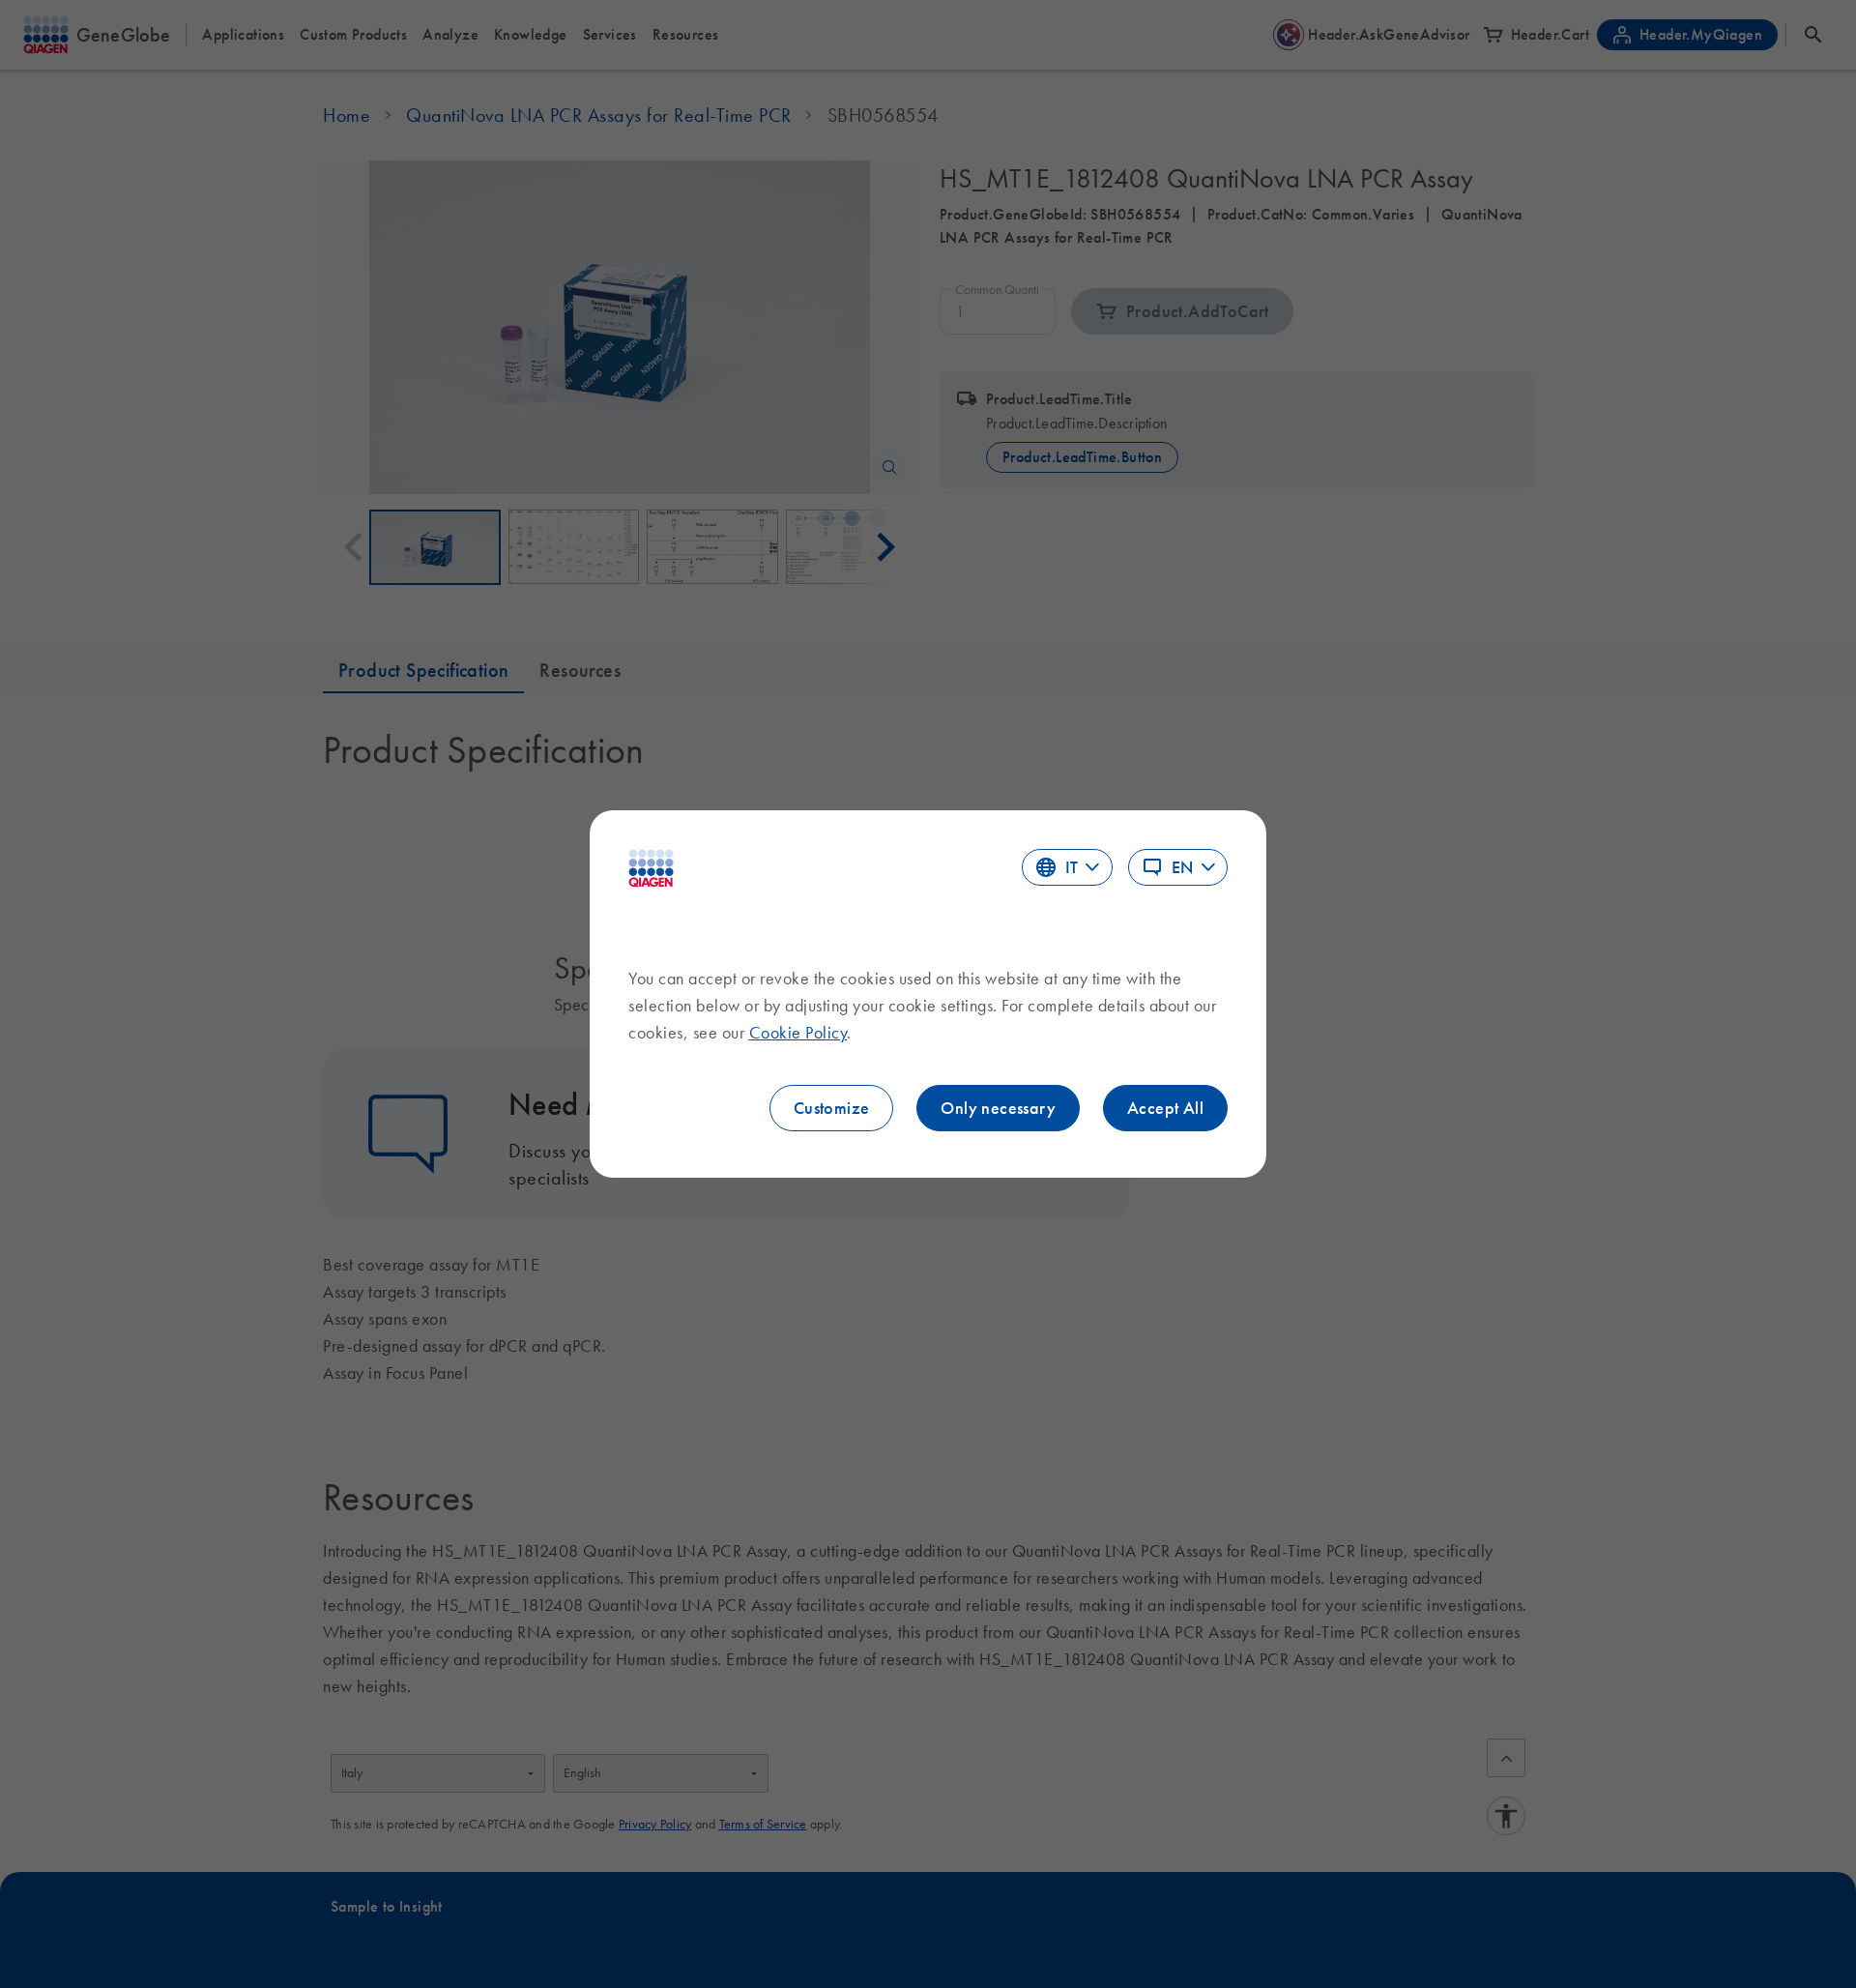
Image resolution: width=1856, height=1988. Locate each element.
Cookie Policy (798, 1033)
